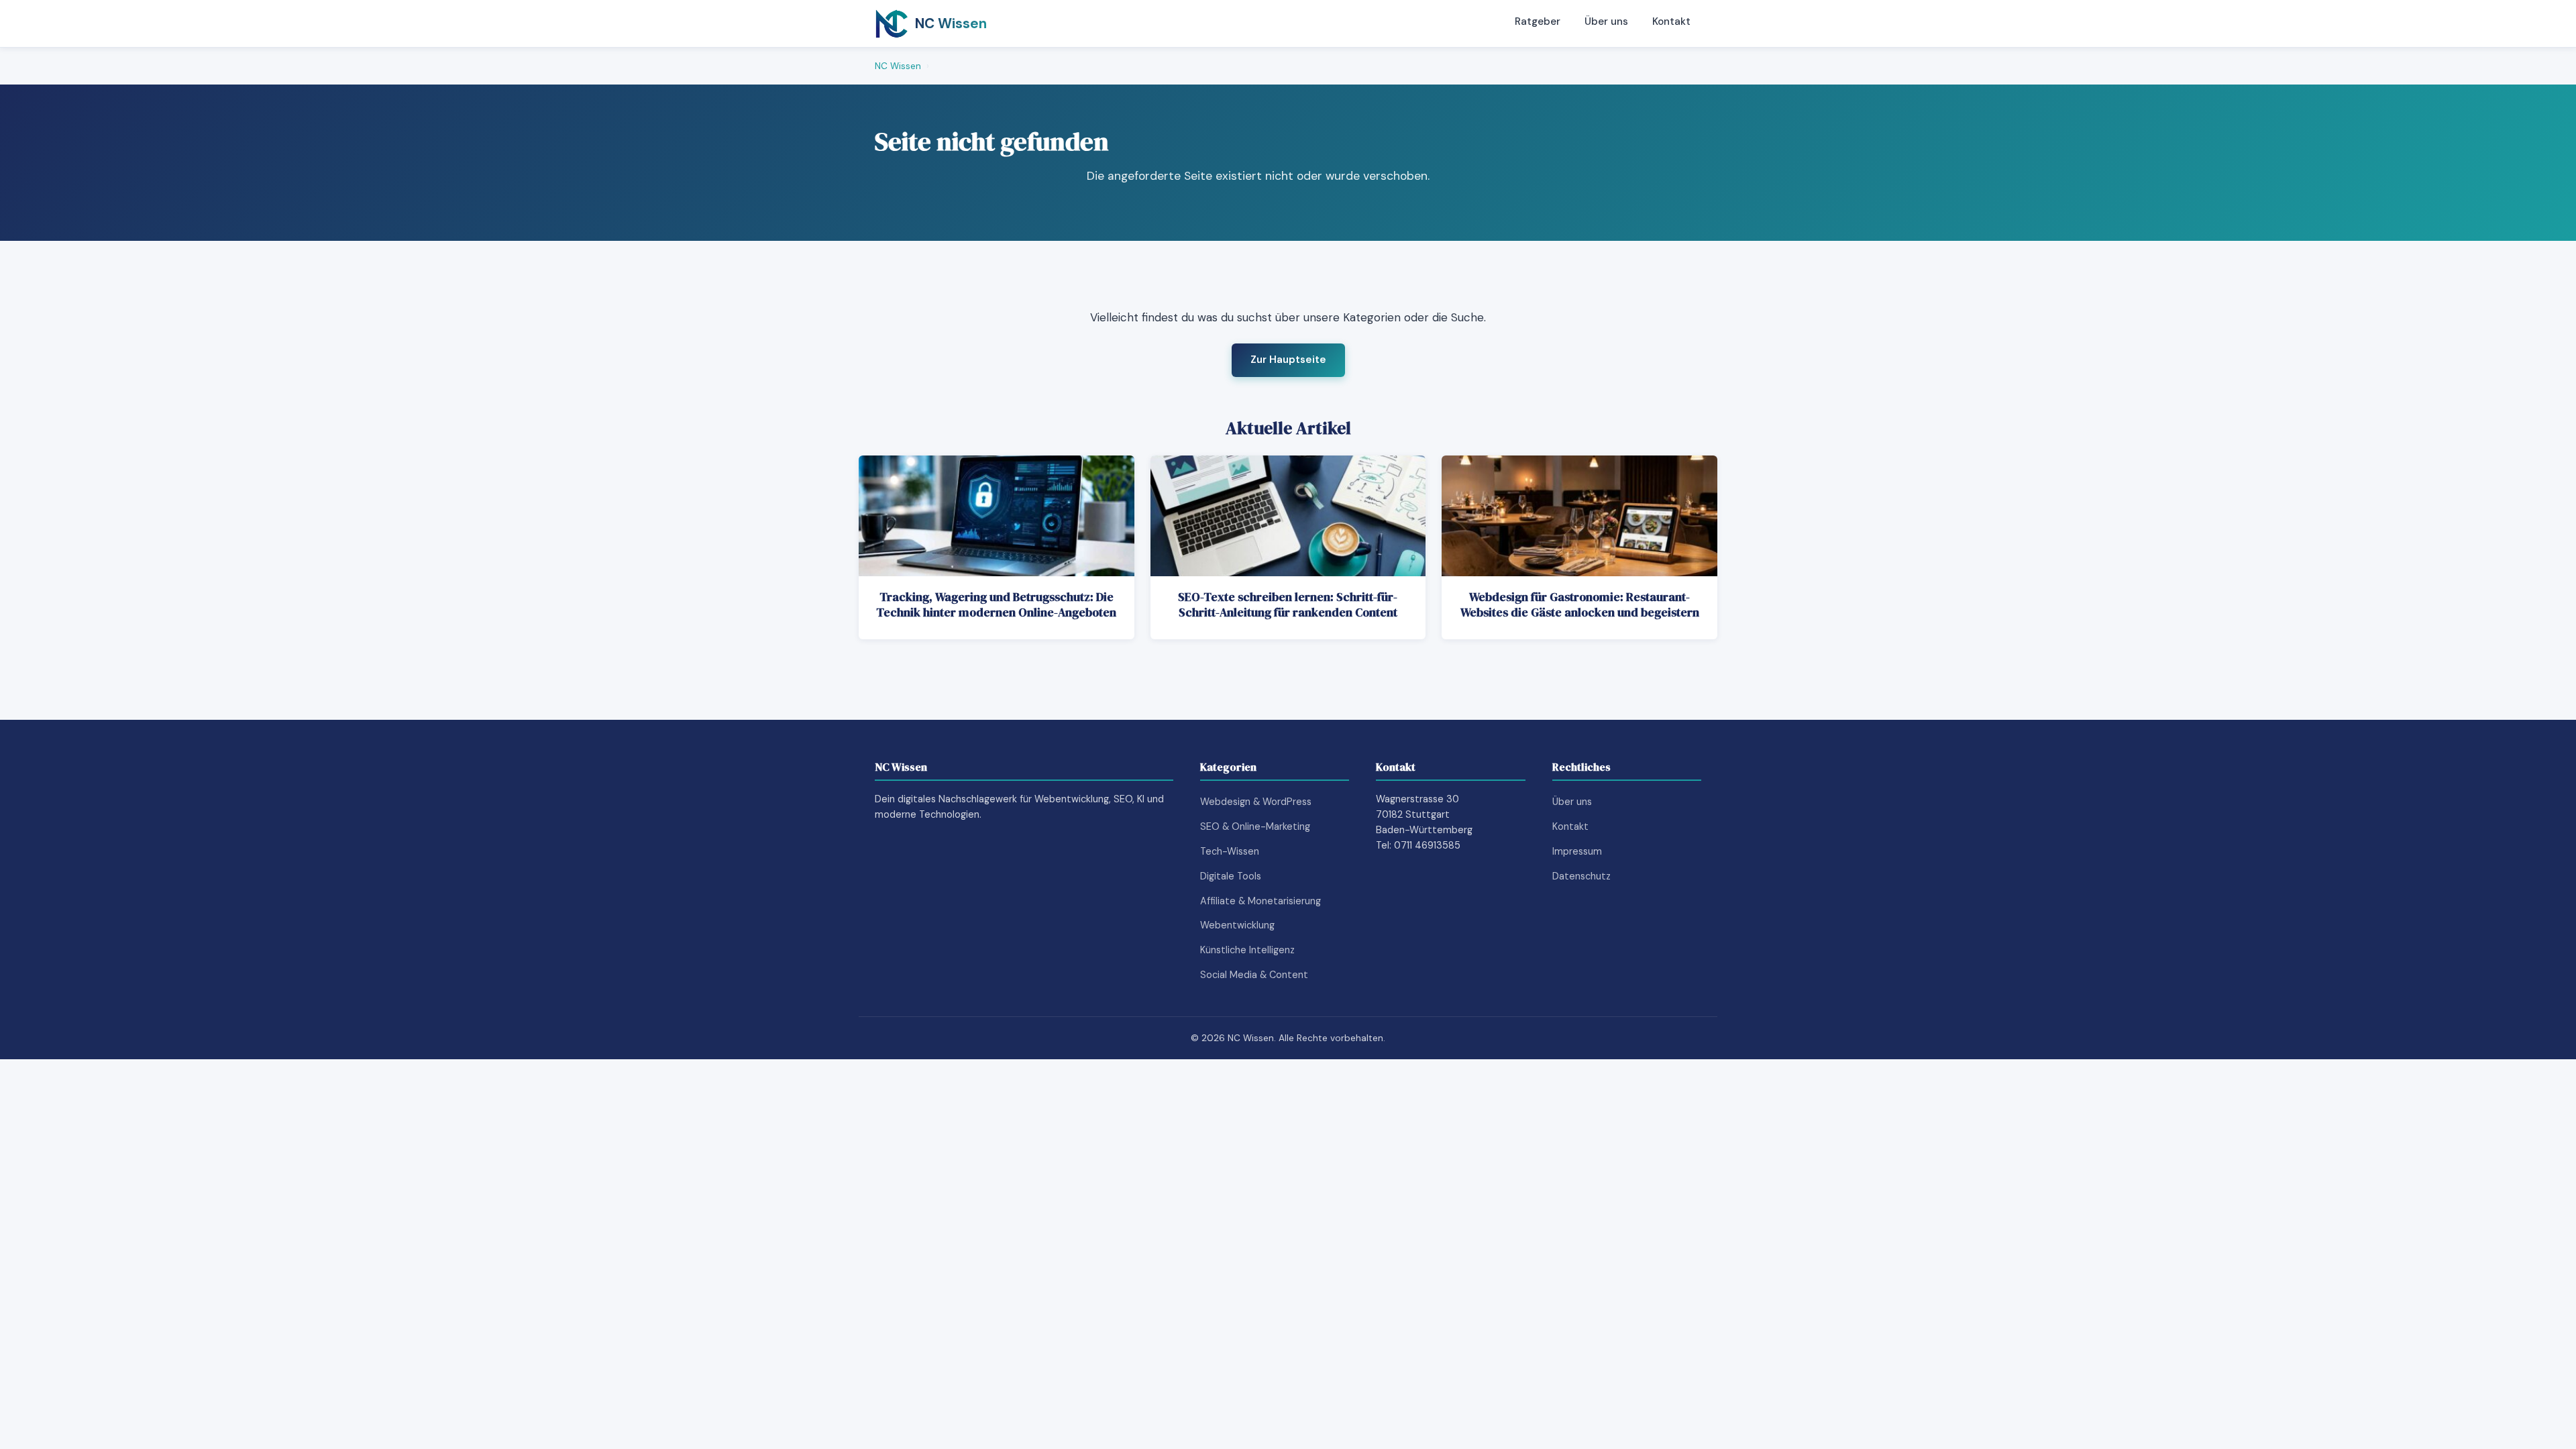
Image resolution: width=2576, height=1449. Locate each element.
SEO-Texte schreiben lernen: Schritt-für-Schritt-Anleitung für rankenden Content (1288, 605)
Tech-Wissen (1230, 851)
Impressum (1577, 851)
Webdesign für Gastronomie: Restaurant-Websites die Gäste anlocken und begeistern (1580, 605)
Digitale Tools (1231, 876)
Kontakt (1671, 21)
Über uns (1606, 21)
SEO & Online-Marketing (1255, 826)
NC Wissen (898, 66)
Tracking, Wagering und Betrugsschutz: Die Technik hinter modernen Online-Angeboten (996, 605)
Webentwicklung (1237, 925)
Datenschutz (1581, 876)
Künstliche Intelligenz (1247, 950)
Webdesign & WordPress (1256, 802)
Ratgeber (1538, 21)
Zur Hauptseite (1288, 360)
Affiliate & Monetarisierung (1260, 901)
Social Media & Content (1254, 975)
